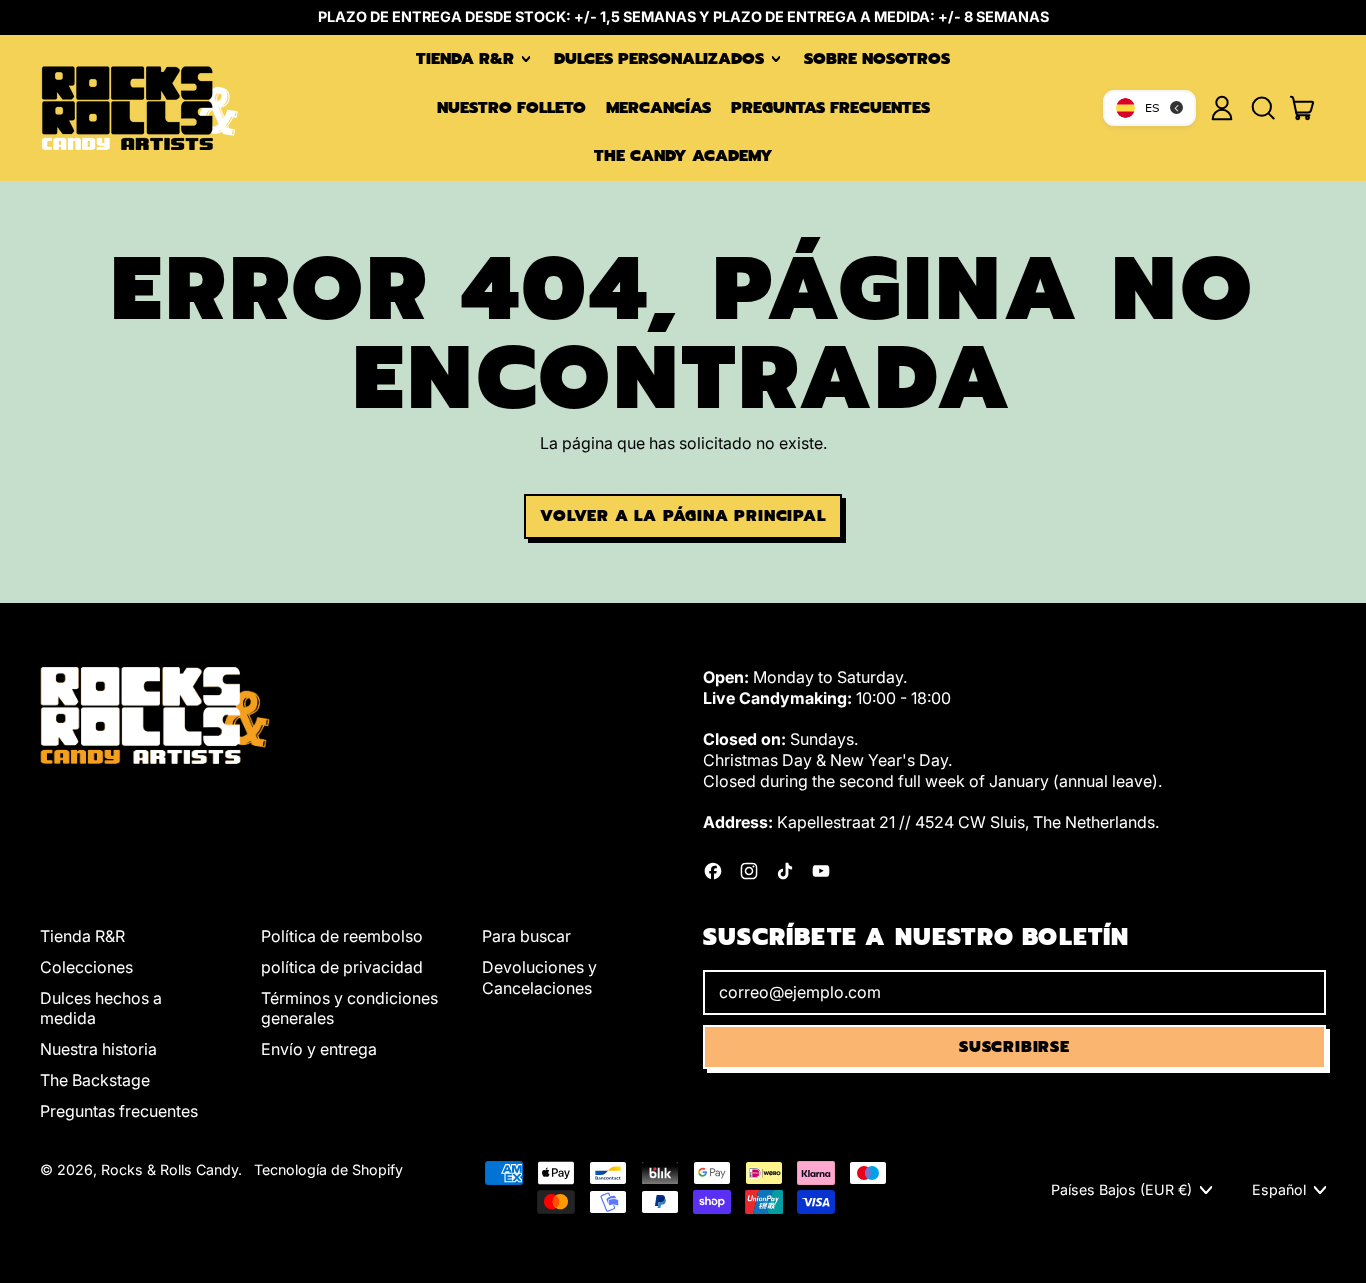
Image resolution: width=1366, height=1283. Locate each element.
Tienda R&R (82, 936)
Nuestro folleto (511, 108)
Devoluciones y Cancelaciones (539, 977)
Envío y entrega (319, 1049)
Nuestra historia (98, 1049)
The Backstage (95, 1080)
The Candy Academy (683, 156)
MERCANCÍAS (658, 108)
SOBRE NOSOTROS (877, 59)
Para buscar (526, 936)
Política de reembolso (342, 936)
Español (1279, 1189)
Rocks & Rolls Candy (169, 1169)
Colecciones (86, 967)
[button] (1262, 108)
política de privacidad (342, 967)
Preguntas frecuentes (830, 108)
